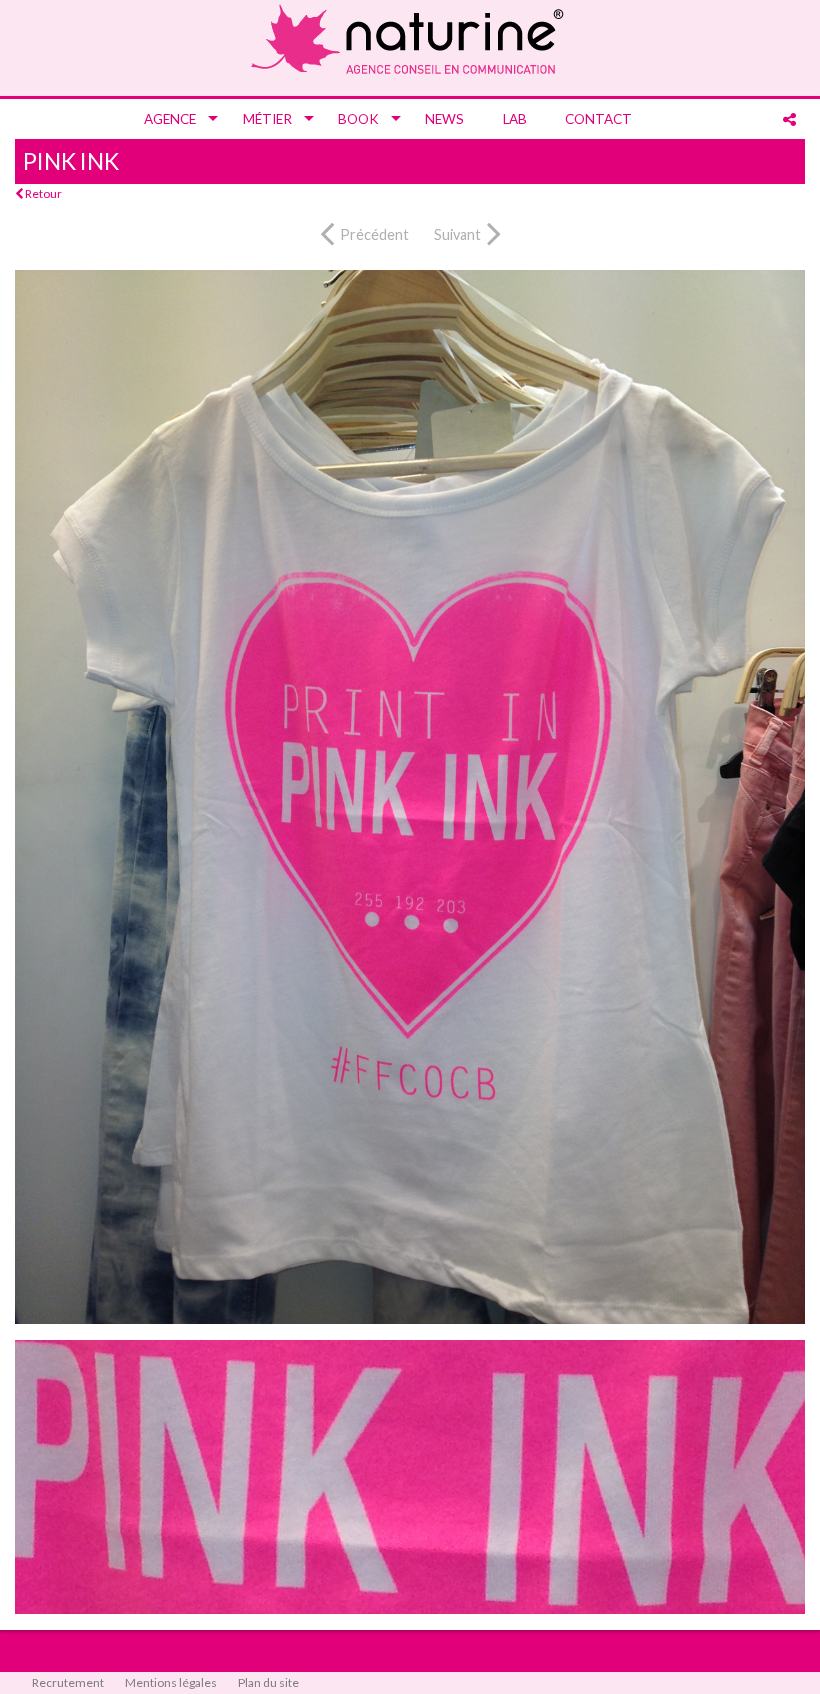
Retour (42, 193)
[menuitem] (174, 119)
